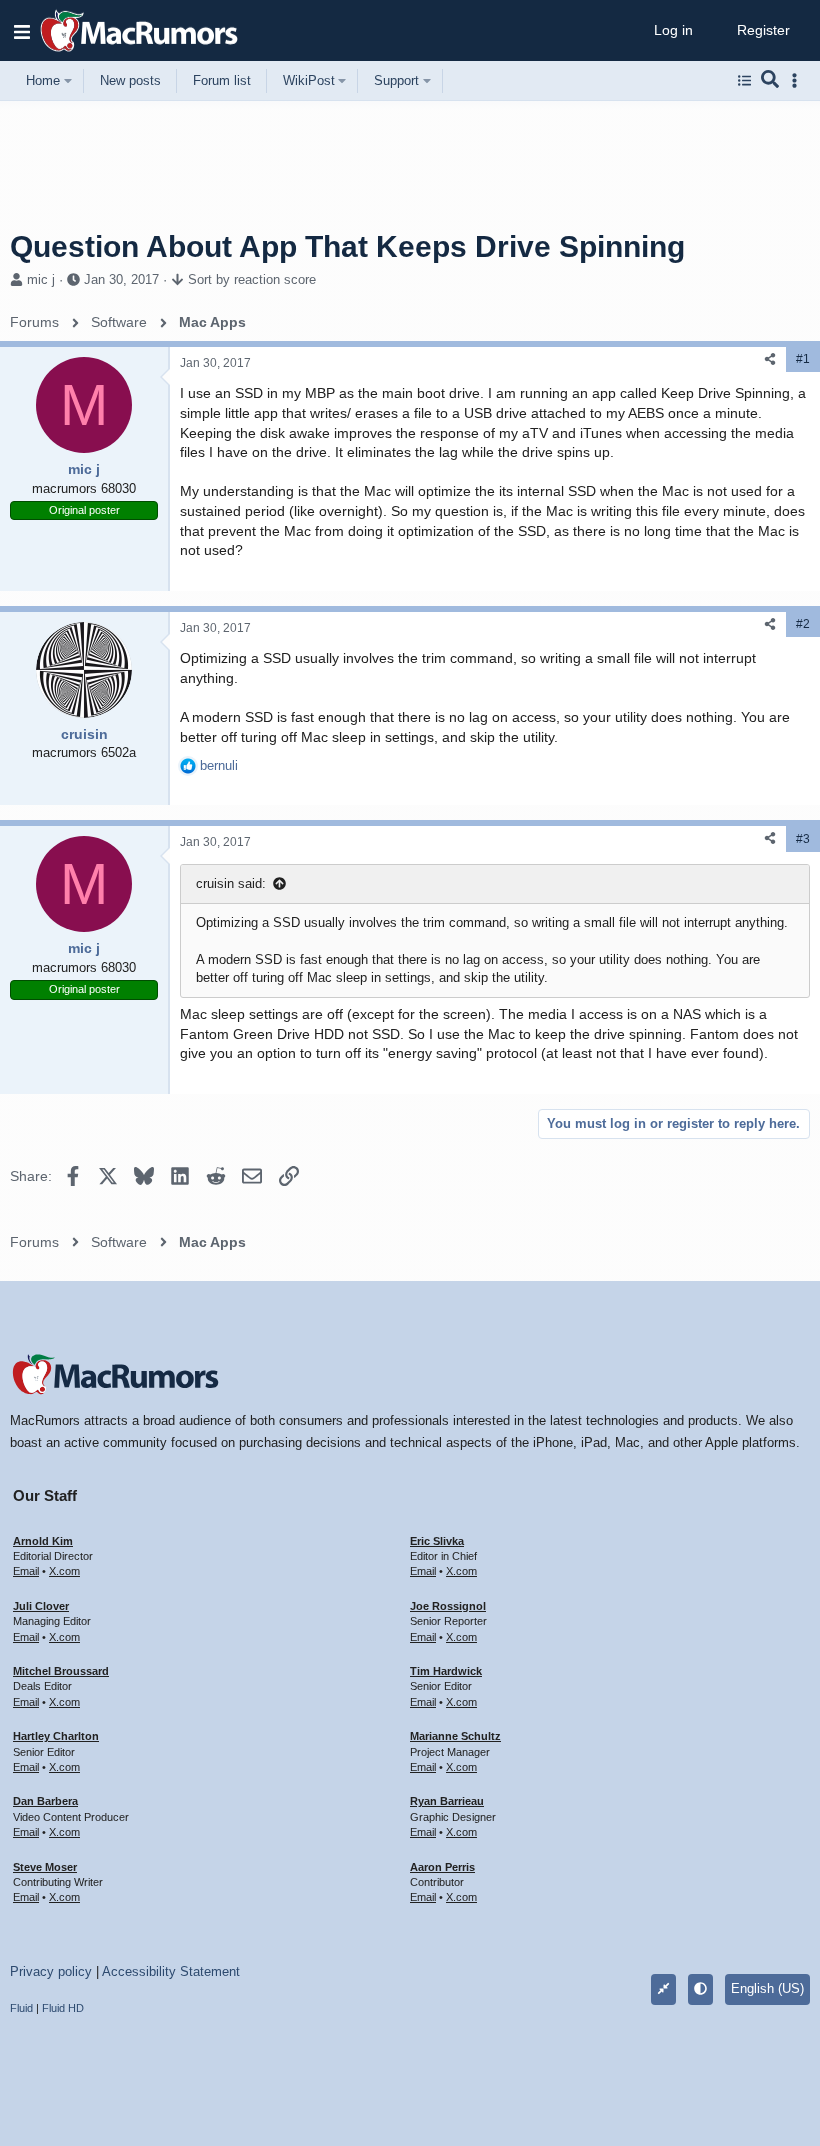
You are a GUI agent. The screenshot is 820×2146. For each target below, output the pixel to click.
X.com (64, 1571)
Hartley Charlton (56, 1736)
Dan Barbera (45, 1801)
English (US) (767, 1988)
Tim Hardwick (446, 1671)
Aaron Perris (442, 1867)
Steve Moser (45, 1867)
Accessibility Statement (171, 1971)
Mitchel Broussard (61, 1671)
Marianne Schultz (455, 1736)
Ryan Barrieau (447, 1801)
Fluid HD (63, 2008)
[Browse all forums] (744, 81)
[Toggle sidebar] (798, 80)
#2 (803, 624)
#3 (803, 839)
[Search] (770, 81)
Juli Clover (41, 1606)
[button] (22, 31)
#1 (803, 359)
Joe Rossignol (448, 1606)
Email (26, 1571)
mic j (41, 279)
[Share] (770, 359)
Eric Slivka (437, 1541)
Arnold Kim (43, 1541)
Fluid (21, 2008)
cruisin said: (231, 883)
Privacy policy (51, 1971)
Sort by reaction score (252, 279)
